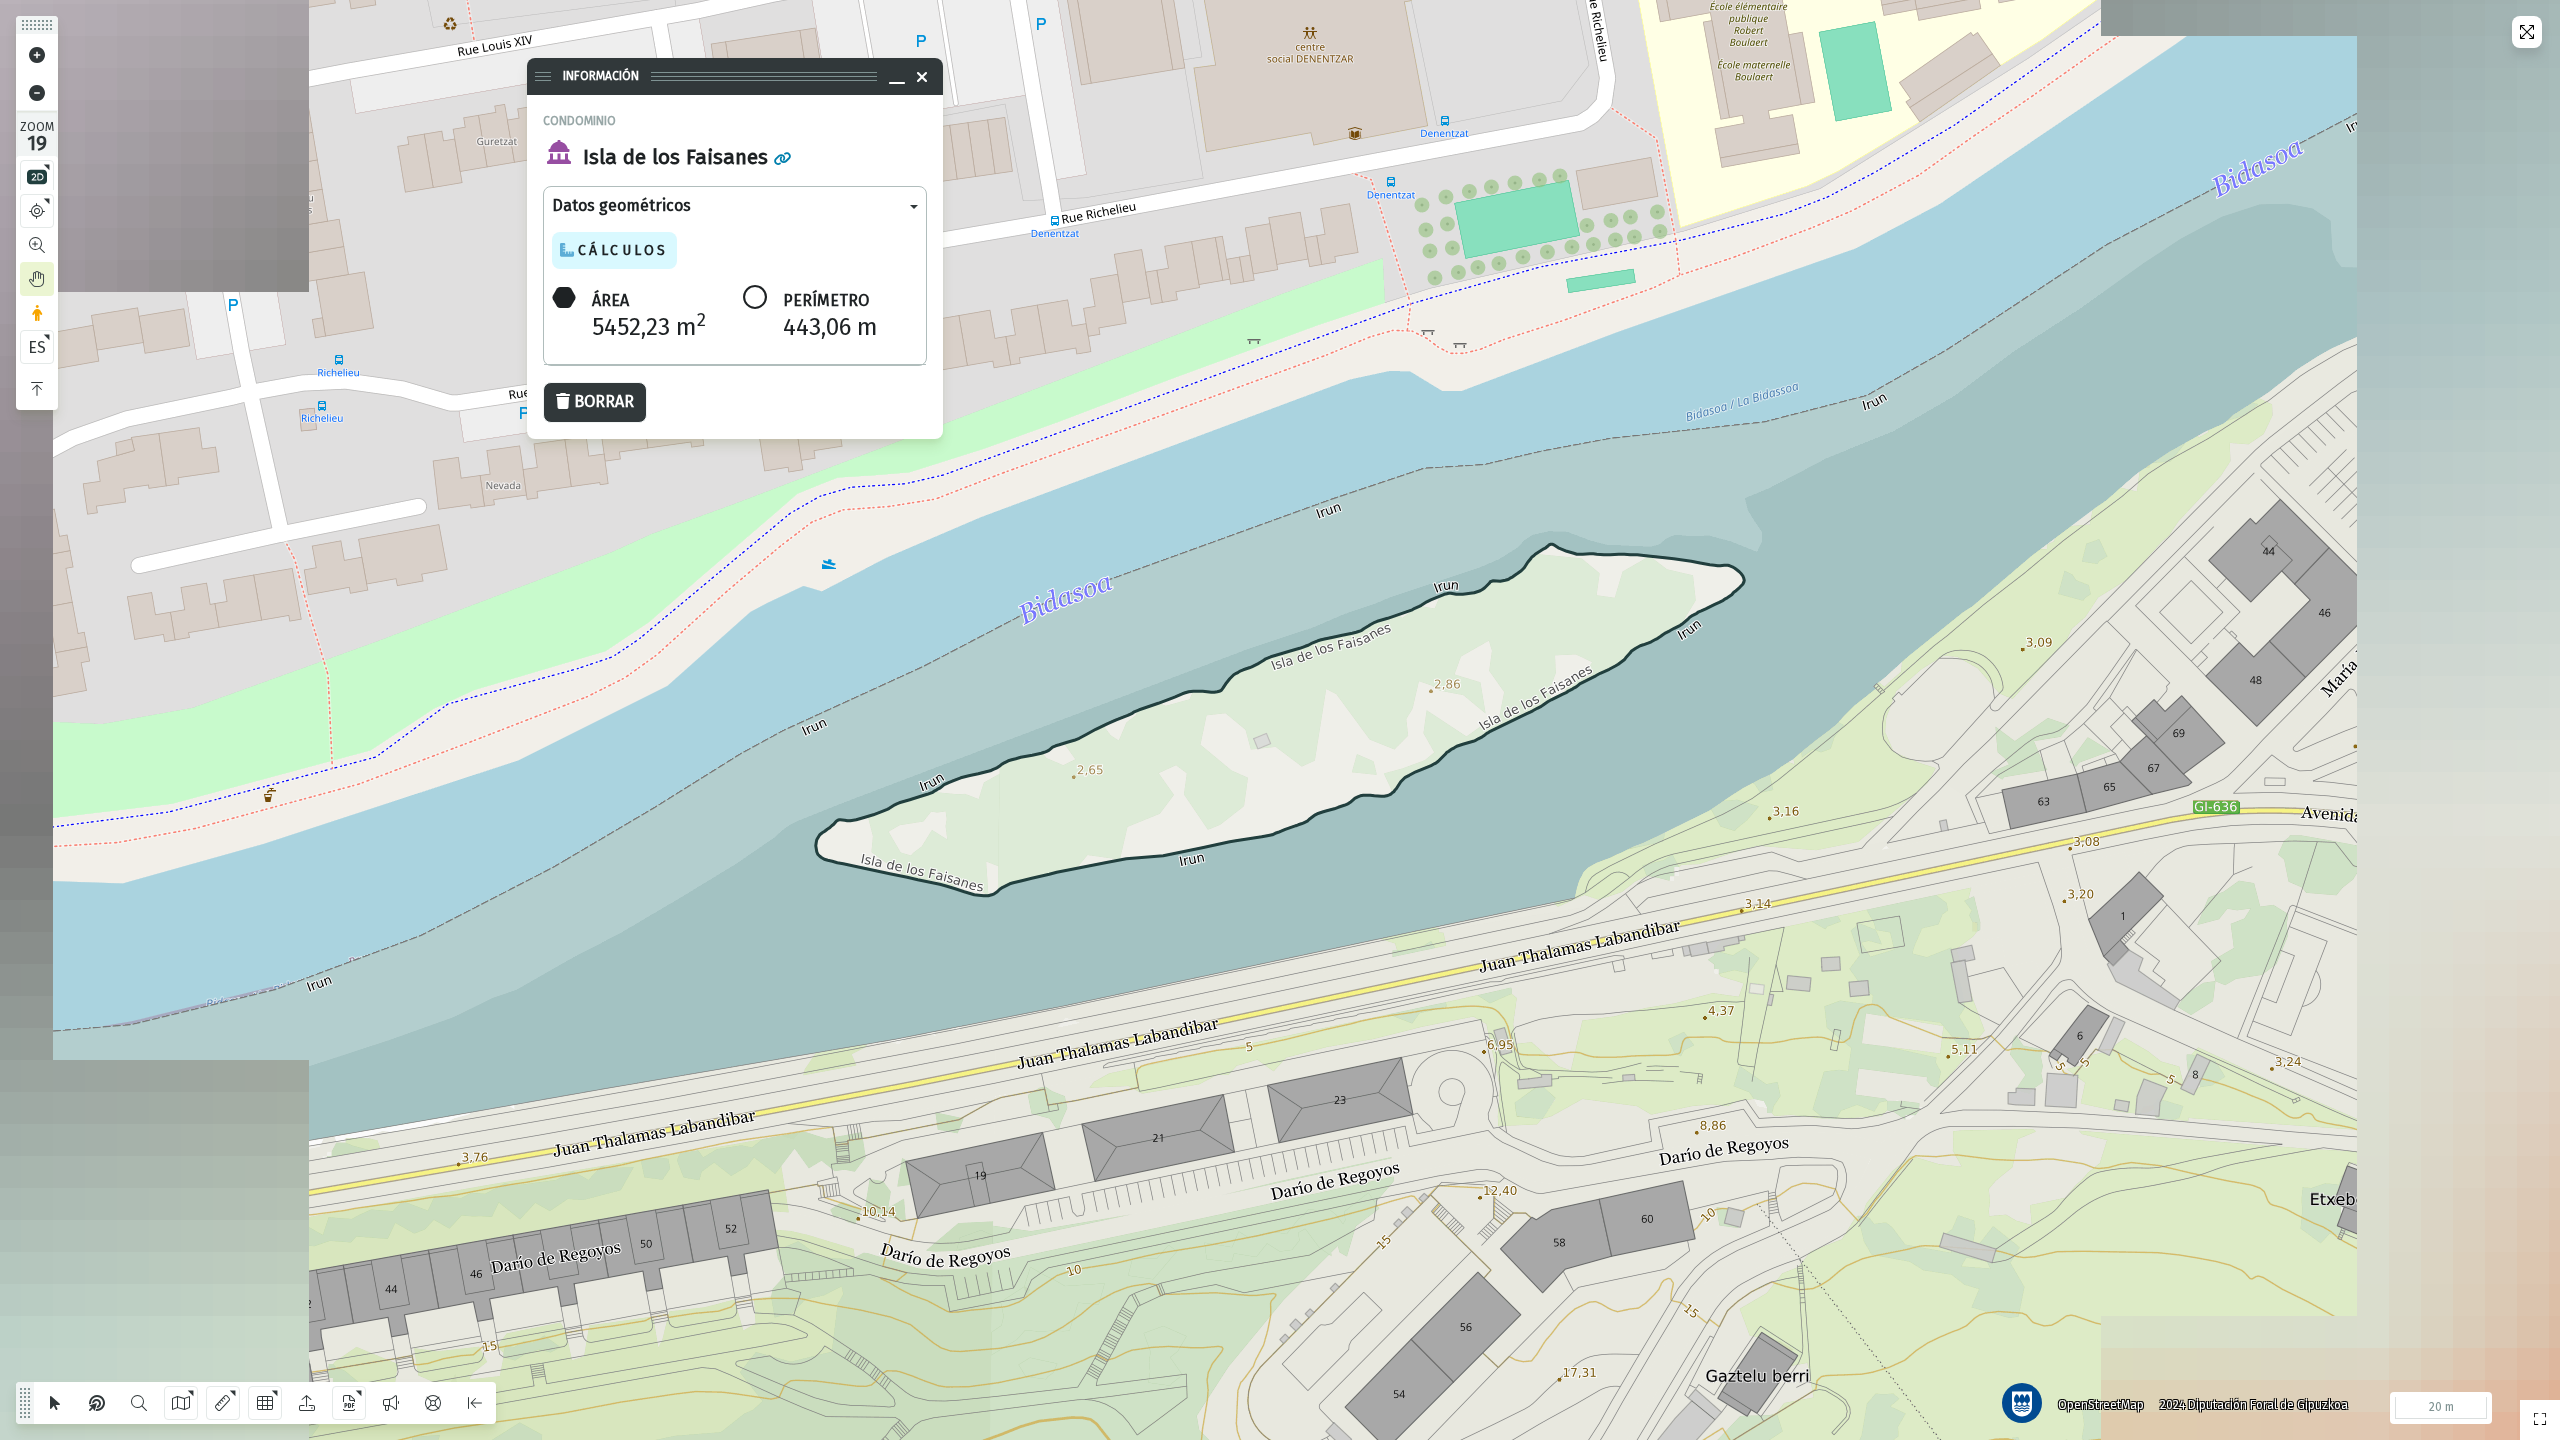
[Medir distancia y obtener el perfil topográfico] (223, 1403)
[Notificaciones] (391, 1403)
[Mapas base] (181, 1403)
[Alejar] (37, 93)
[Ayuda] (433, 1403)
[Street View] (37, 313)
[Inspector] (97, 1403)
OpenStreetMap (2101, 1405)
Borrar (604, 401)
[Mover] (37, 279)
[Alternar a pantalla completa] (2527, 32)
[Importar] (307, 1403)
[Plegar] (37, 389)
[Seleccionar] (55, 1403)
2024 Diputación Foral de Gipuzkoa (2254, 1405)
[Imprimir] (349, 1403)
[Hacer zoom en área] (37, 245)
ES (37, 347)
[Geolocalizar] (37, 211)
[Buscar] (139, 1403)
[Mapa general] (2540, 1420)
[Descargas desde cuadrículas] (265, 1403)
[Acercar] (37, 55)
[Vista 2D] (37, 177)
